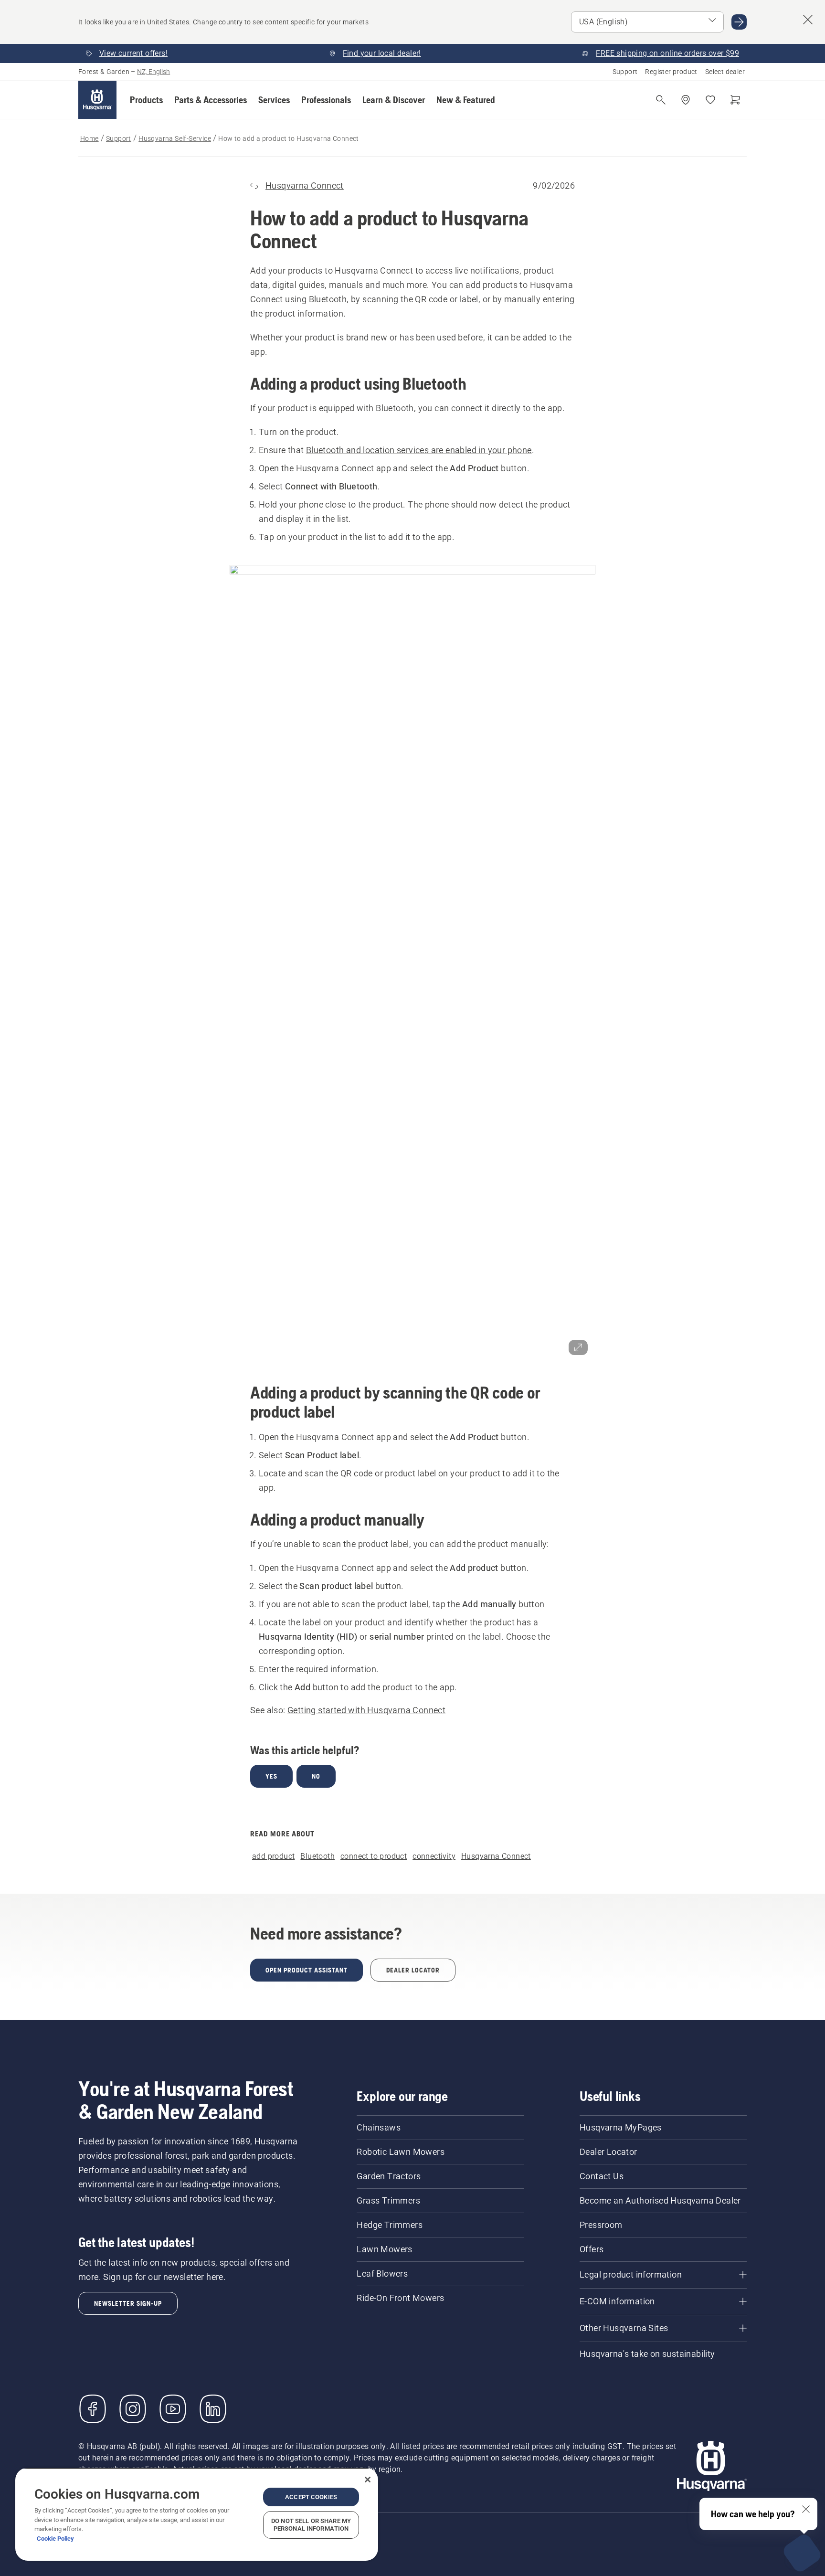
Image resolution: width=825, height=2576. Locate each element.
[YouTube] (173, 2409)
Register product (671, 72)
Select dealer (725, 72)
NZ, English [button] (153, 72)
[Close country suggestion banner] (808, 20)
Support (625, 72)
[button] (146, 100)
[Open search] (661, 100)
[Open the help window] (802, 2553)
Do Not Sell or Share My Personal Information (311, 2525)
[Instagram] (133, 2409)
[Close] (368, 2480)
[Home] (97, 100)
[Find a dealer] (686, 100)
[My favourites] (710, 100)
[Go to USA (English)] (739, 22)
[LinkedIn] (213, 2409)
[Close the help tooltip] (806, 2509)
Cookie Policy (55, 2539)
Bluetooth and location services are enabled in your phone (419, 450)
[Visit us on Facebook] (93, 2409)
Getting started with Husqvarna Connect (366, 1710)
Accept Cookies (311, 2497)
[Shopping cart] (735, 100)
